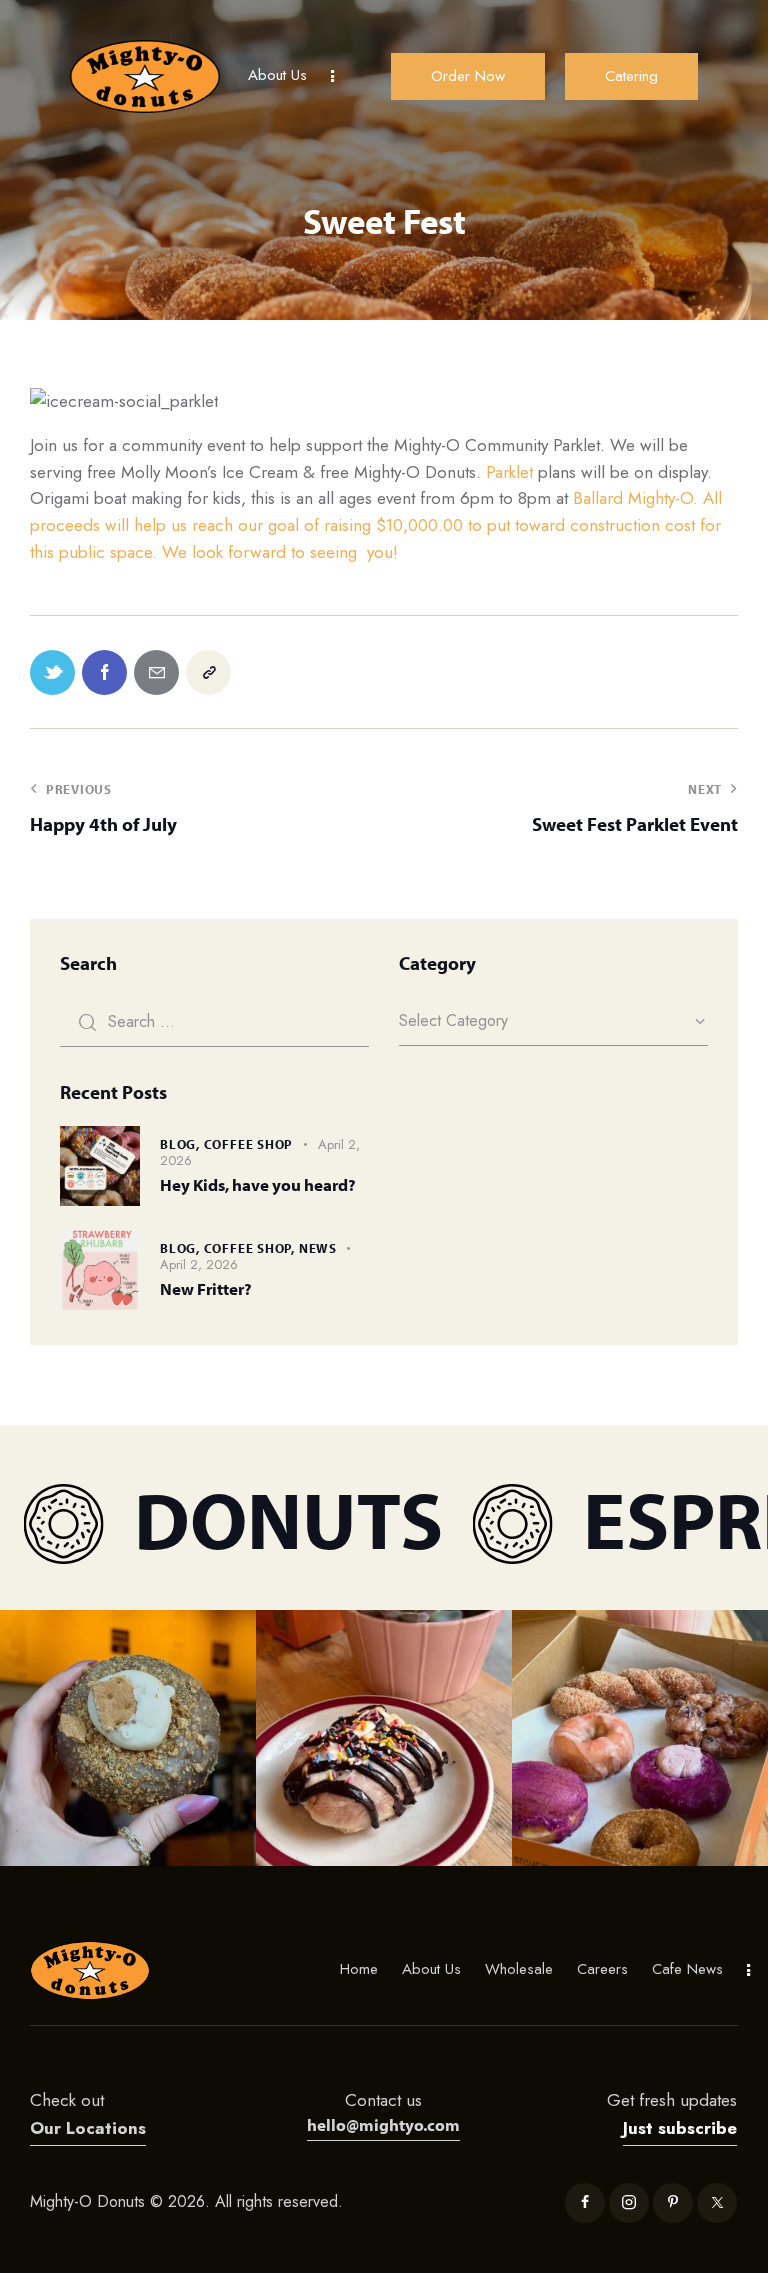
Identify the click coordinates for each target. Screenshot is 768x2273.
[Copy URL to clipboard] (208, 672)
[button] (128, 1738)
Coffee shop (249, 1144)
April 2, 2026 (199, 1264)
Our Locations (88, 2128)
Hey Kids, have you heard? (258, 1184)
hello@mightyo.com (383, 2124)
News (318, 1248)
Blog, (182, 1144)
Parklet (509, 472)
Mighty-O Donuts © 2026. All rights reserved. (189, 2201)
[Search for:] (214, 1021)
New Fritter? (206, 1288)
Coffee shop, (251, 1248)
